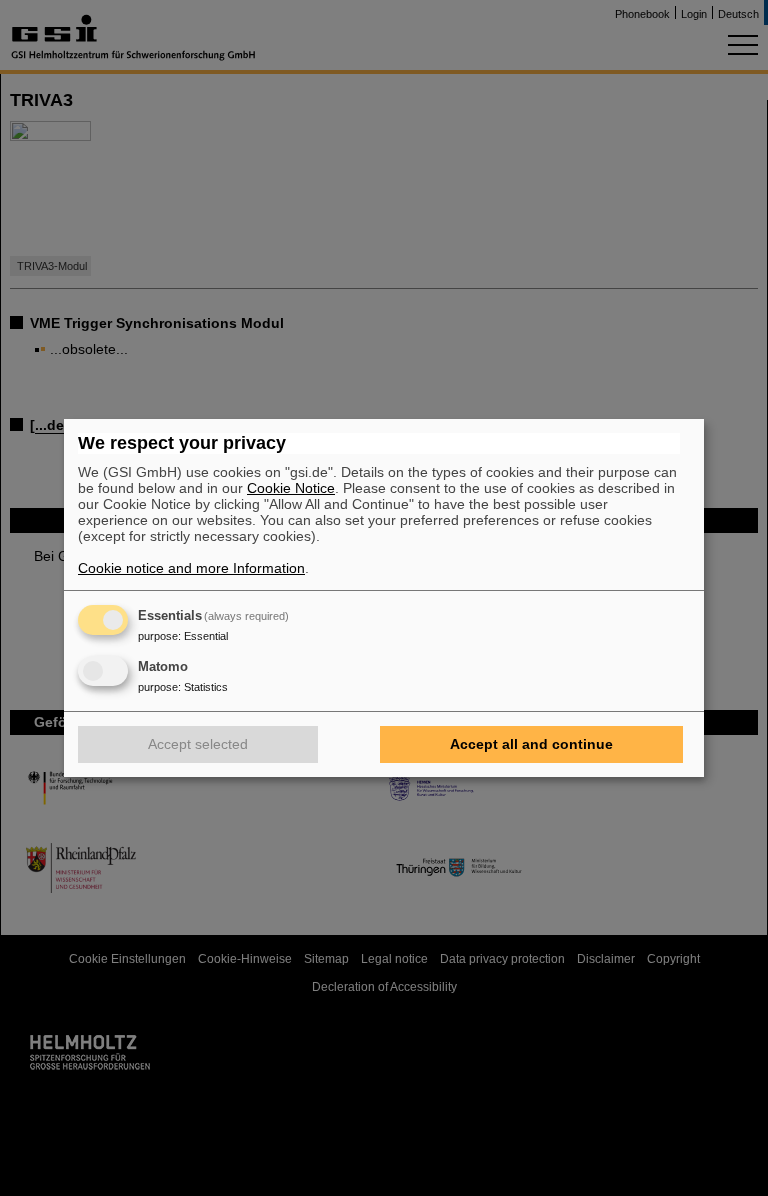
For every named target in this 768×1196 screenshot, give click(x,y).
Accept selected (198, 744)
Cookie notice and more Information (191, 568)
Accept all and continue (531, 744)
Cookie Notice (291, 488)
